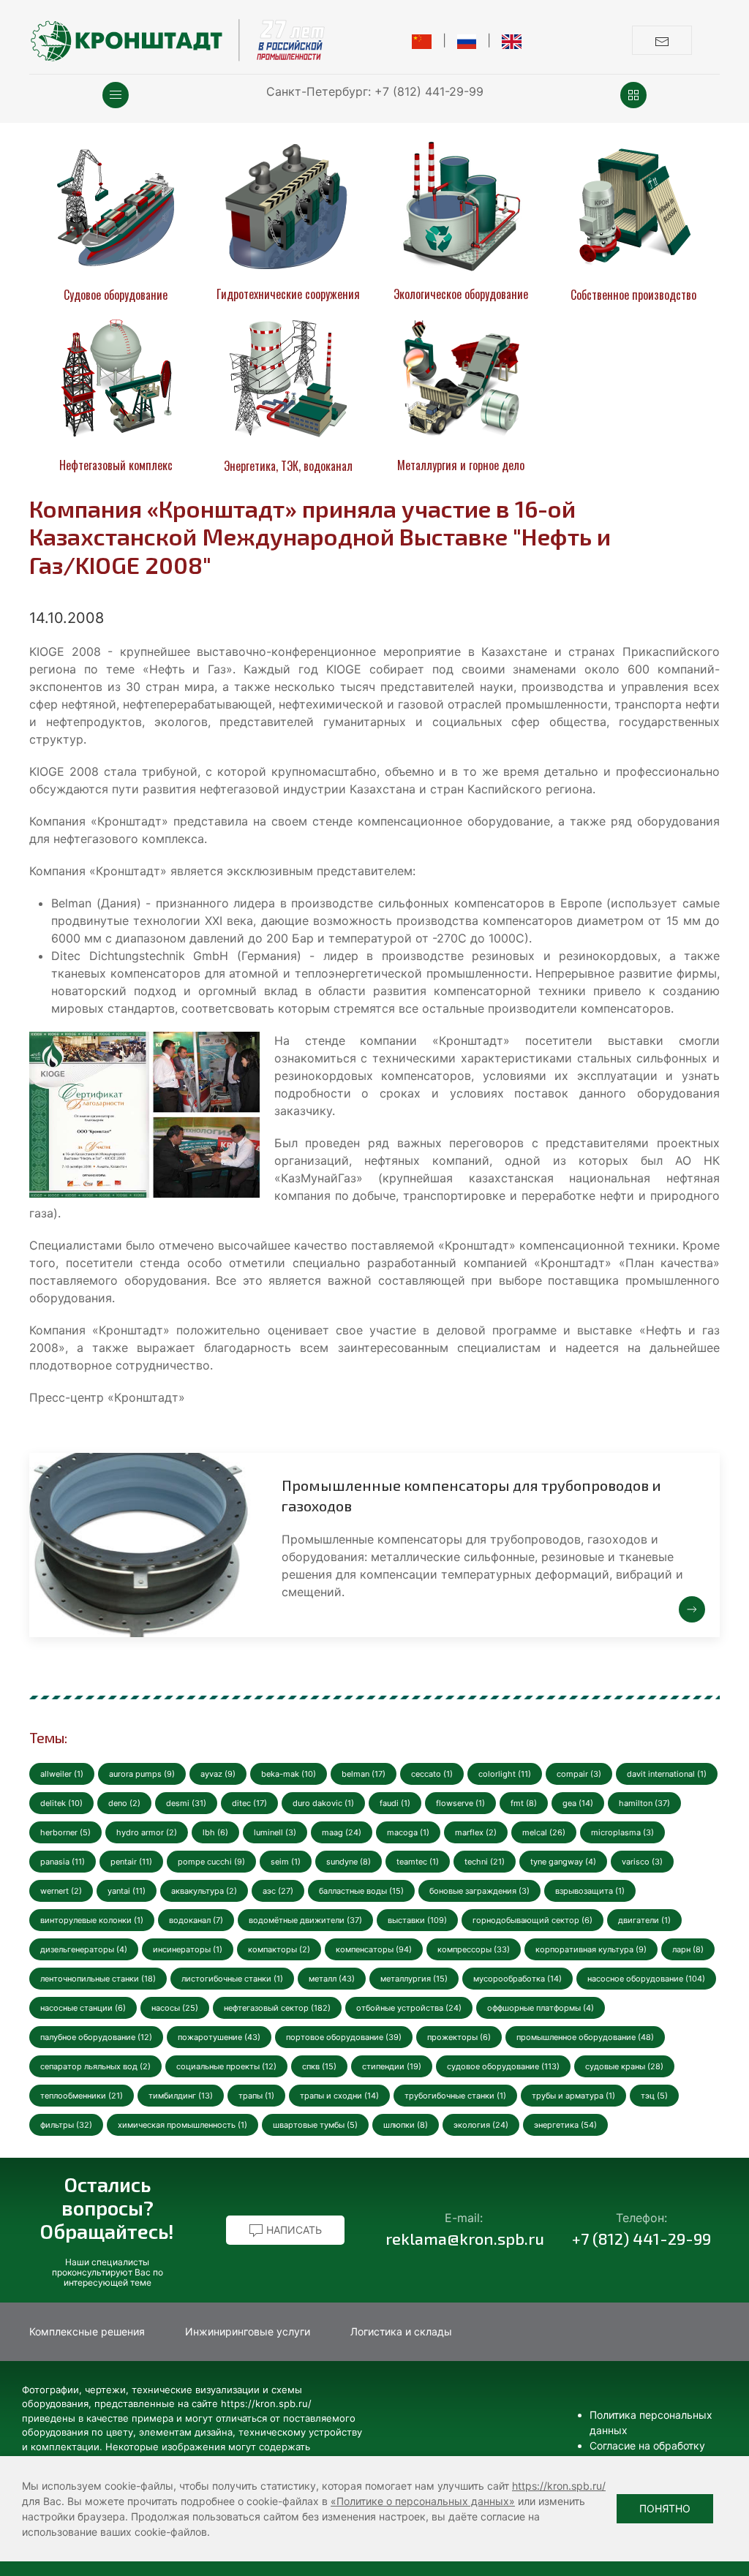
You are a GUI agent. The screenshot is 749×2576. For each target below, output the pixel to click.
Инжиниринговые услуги (248, 2331)
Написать (293, 2230)
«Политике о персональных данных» (423, 2501)
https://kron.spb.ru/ (559, 2486)
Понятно (665, 2508)
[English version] (512, 40)
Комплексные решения (87, 2331)
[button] (116, 95)
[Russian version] (467, 40)
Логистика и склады (401, 2331)
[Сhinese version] (422, 40)
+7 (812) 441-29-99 (429, 91)
